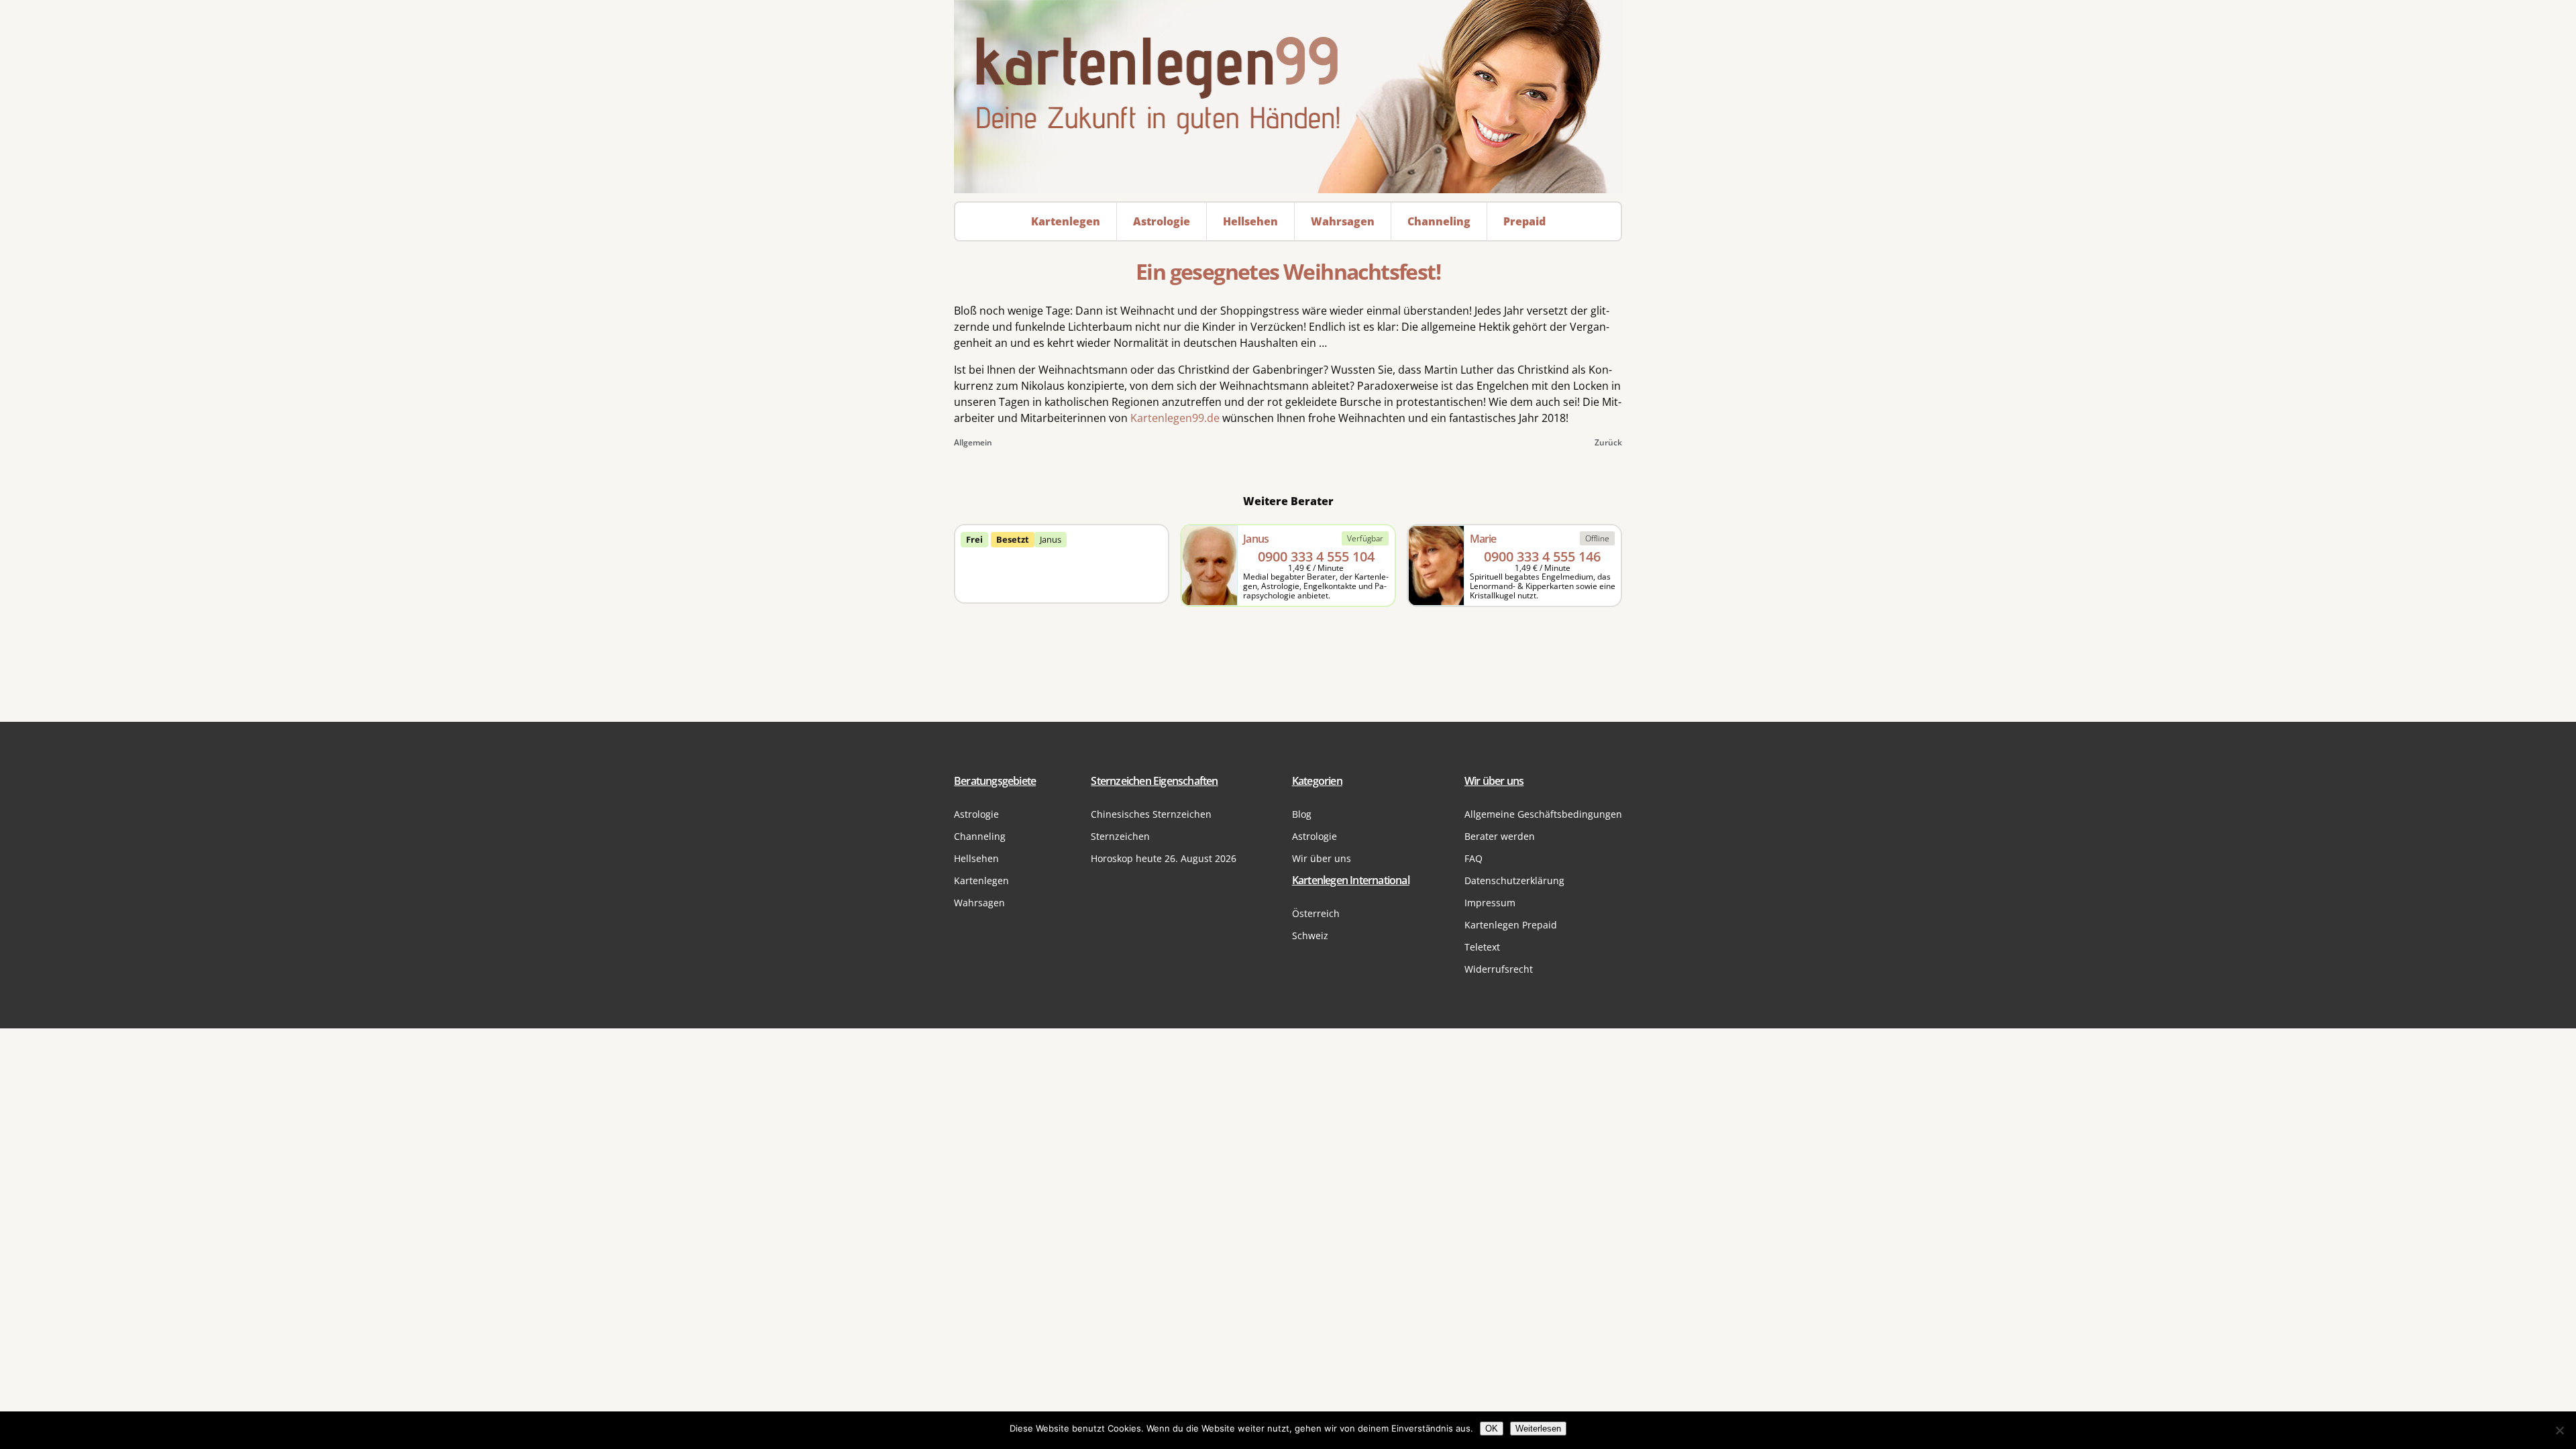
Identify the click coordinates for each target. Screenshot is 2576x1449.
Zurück (1608, 442)
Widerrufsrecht (1499, 969)
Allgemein (973, 442)
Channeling (980, 836)
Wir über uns (1322, 858)
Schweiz (1310, 935)
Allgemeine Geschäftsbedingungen (1543, 814)
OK (1492, 1429)
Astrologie (976, 814)
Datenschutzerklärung (1514, 880)
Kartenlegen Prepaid (1511, 925)
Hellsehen (976, 858)
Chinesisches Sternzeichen (1151, 814)
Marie (1483, 539)
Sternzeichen (1120, 836)
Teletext (1482, 947)
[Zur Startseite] (1288, 97)
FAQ (1473, 858)
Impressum (1490, 903)
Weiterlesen (1538, 1429)
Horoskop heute (1164, 858)
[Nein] (2559, 1430)
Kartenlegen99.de (1175, 418)
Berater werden (1500, 836)
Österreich (1316, 913)
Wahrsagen (979, 903)
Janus (1051, 539)
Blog (1302, 814)
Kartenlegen (981, 880)
